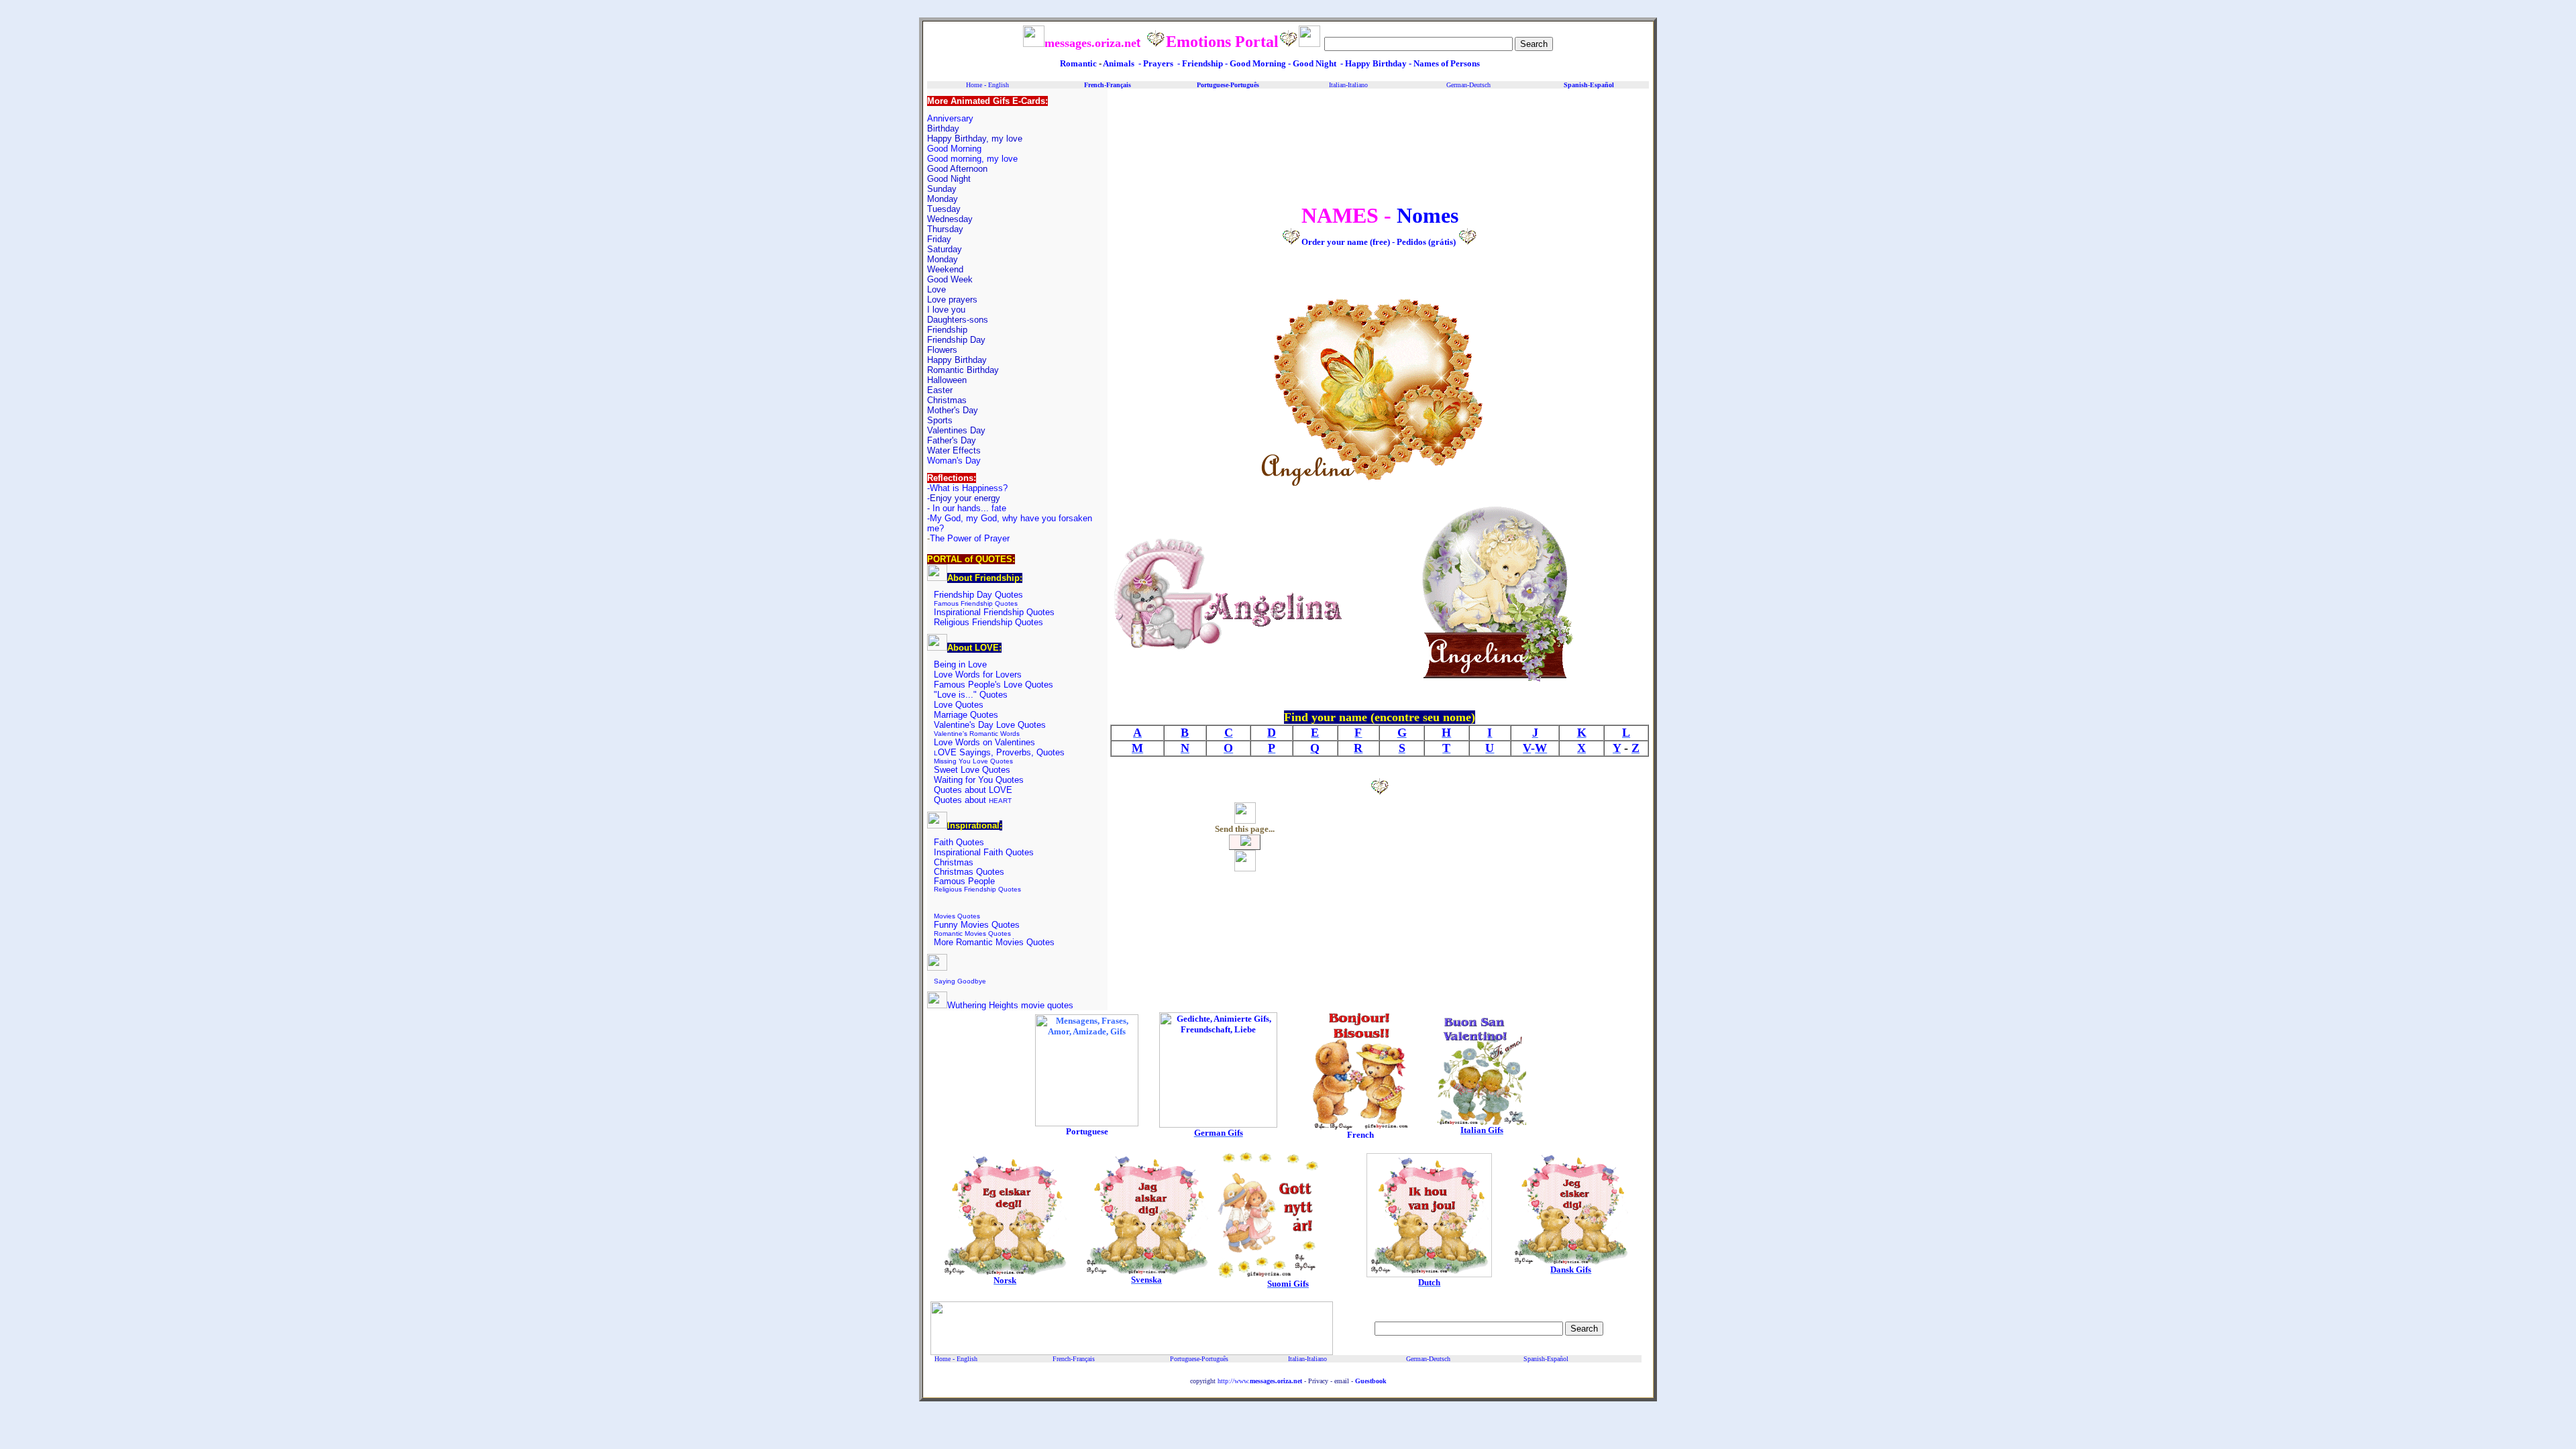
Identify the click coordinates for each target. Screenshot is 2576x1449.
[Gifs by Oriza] (1087, 1124)
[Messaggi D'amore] (1218, 1125)
